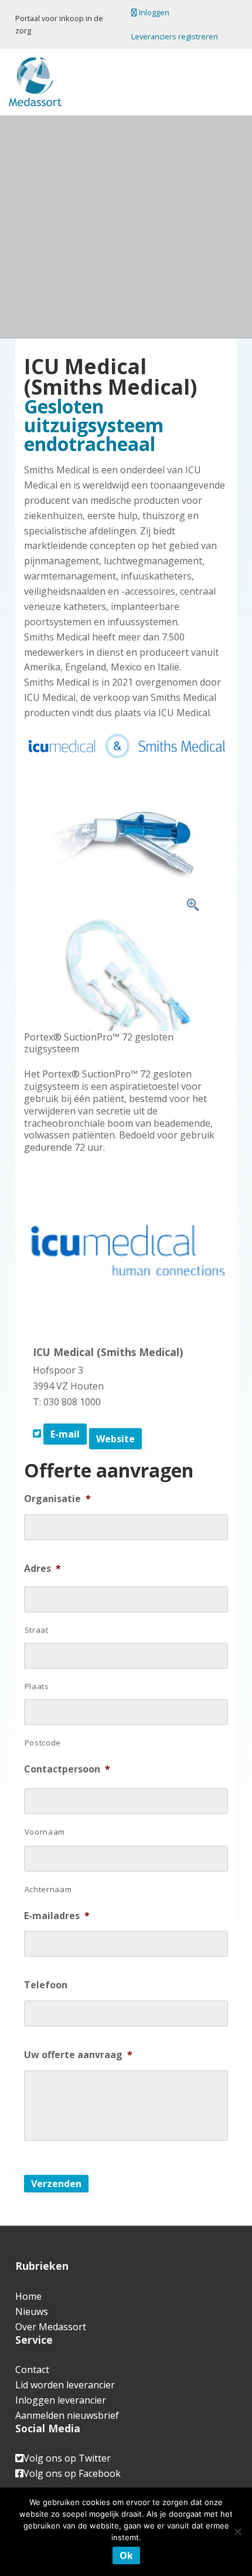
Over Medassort (51, 2327)
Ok (126, 2555)
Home (28, 2296)
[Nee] (237, 2531)
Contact (32, 2370)
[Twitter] (37, 1433)
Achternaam (48, 1889)
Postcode (43, 1743)
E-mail (65, 1434)
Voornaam (45, 1832)
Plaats (37, 1686)
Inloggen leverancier (61, 2400)
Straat (37, 1630)
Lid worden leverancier (65, 2385)
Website (115, 1439)
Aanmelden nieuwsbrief (67, 2415)
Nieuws (32, 2311)
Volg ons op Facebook (72, 2473)
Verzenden (56, 2184)
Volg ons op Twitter (67, 2458)
